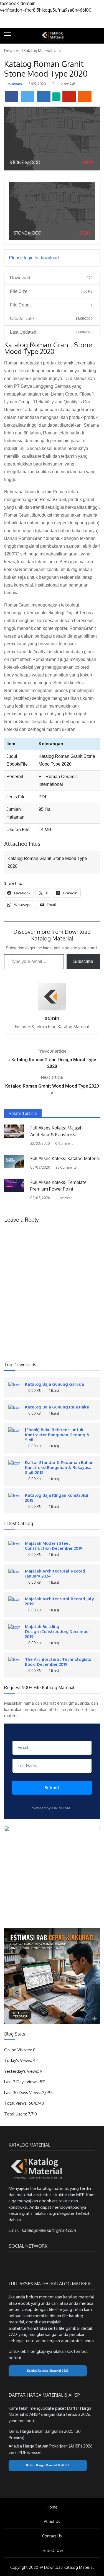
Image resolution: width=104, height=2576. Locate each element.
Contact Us (52, 2536)
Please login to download (34, 258)
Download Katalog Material (28, 51)
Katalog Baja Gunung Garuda (54, 1384)
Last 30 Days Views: (23, 2093)
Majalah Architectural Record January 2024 (55, 1573)
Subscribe (83, 961)
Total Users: (16, 2114)
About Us (52, 2521)
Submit (52, 1788)
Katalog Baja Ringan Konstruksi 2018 (57, 1498)
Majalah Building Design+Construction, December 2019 (58, 1631)
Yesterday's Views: (22, 2071)
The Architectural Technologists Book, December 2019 (58, 1662)
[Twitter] (22, 2262)
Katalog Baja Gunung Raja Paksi (57, 1407)
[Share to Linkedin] (44, 97)
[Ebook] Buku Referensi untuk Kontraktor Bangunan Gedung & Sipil (57, 1435)
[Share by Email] (85, 97)
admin (17, 84)
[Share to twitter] (28, 97)
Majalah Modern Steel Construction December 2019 (54, 1546)
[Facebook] (12, 2262)
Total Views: (16, 2103)
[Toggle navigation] (98, 36)
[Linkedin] (41, 2262)
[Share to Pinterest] (69, 97)
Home (52, 2507)
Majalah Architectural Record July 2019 (59, 1601)
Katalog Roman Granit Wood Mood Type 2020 (52, 1086)
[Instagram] (32, 2262)
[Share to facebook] (12, 97)
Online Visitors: (19, 2050)
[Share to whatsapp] (56, 97)
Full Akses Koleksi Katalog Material (65, 1158)
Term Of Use (52, 2550)
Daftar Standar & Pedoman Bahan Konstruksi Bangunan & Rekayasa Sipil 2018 (59, 1467)
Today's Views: (19, 2060)
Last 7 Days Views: (22, 2082)
